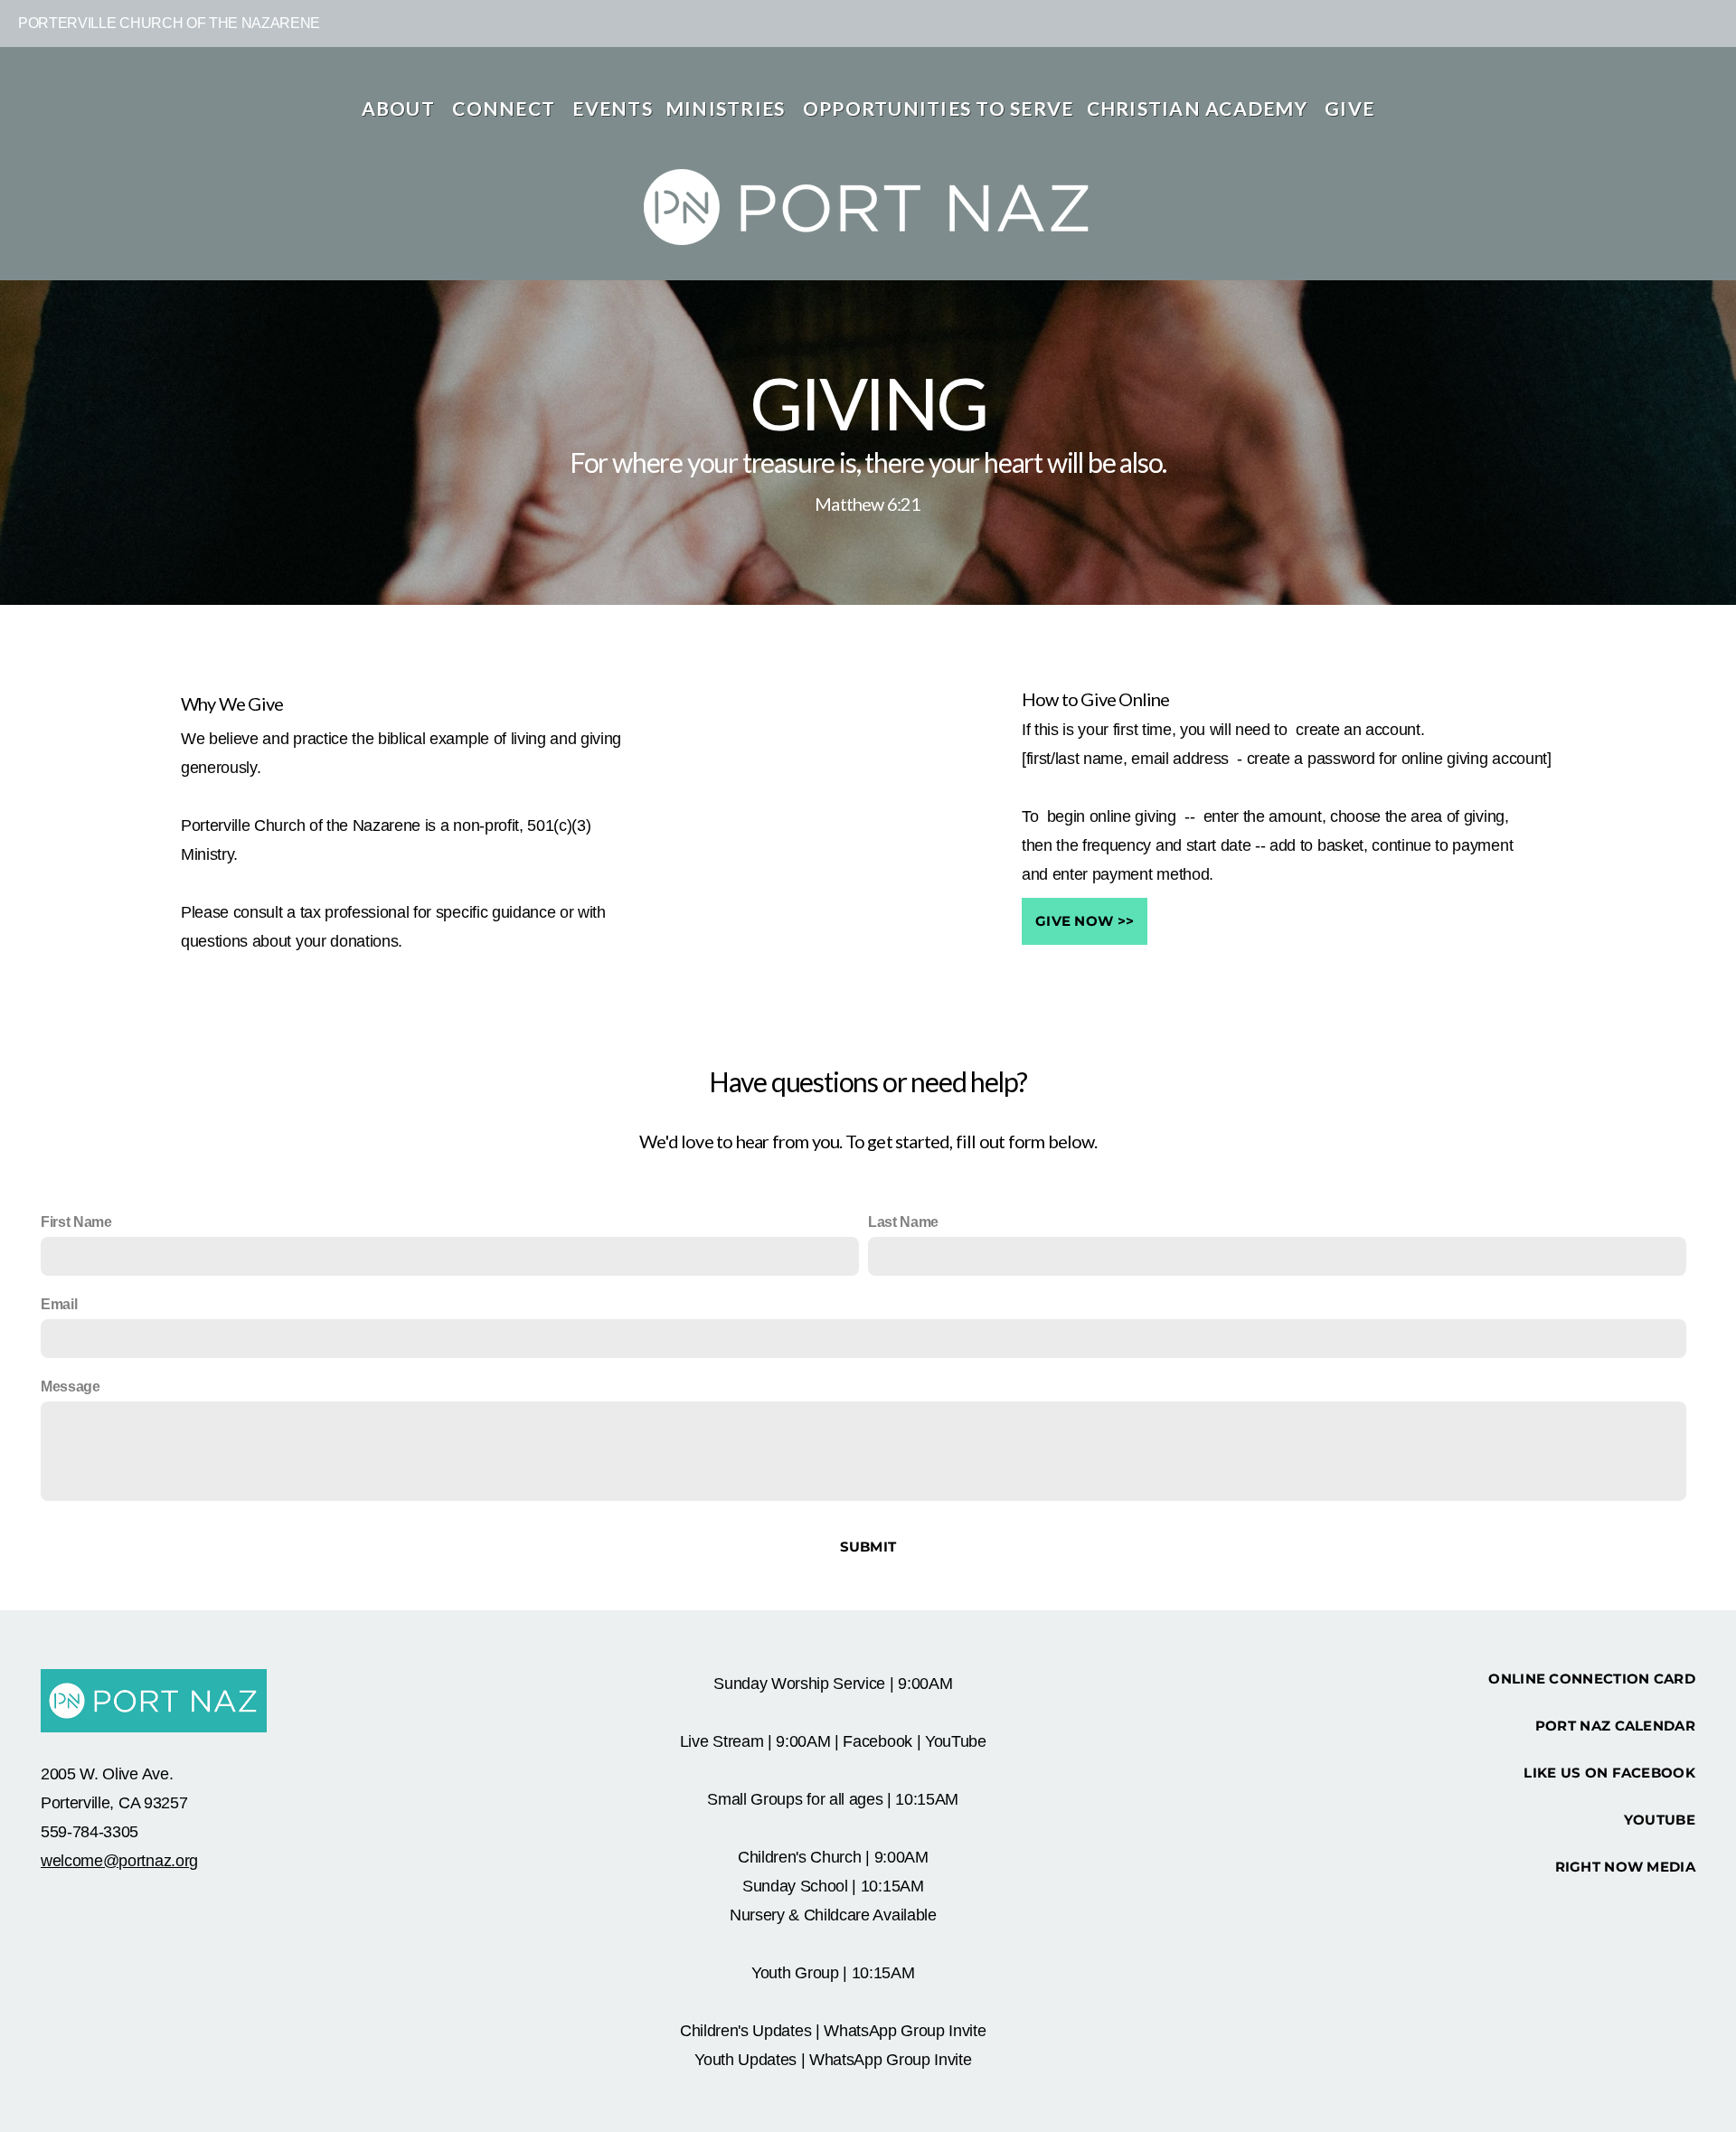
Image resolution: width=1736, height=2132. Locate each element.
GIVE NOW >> (1085, 921)
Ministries (728, 108)
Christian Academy (1200, 108)
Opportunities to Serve (939, 108)
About (401, 108)
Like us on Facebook (1609, 1773)
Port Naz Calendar (1615, 1726)
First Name (76, 1222)
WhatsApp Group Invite (905, 2031)
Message (71, 1387)
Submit (868, 1547)
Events (613, 108)
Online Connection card (1592, 1679)
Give (1349, 108)
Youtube (1660, 1820)
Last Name (903, 1222)
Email (59, 1304)
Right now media (1626, 1867)
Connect (506, 108)
